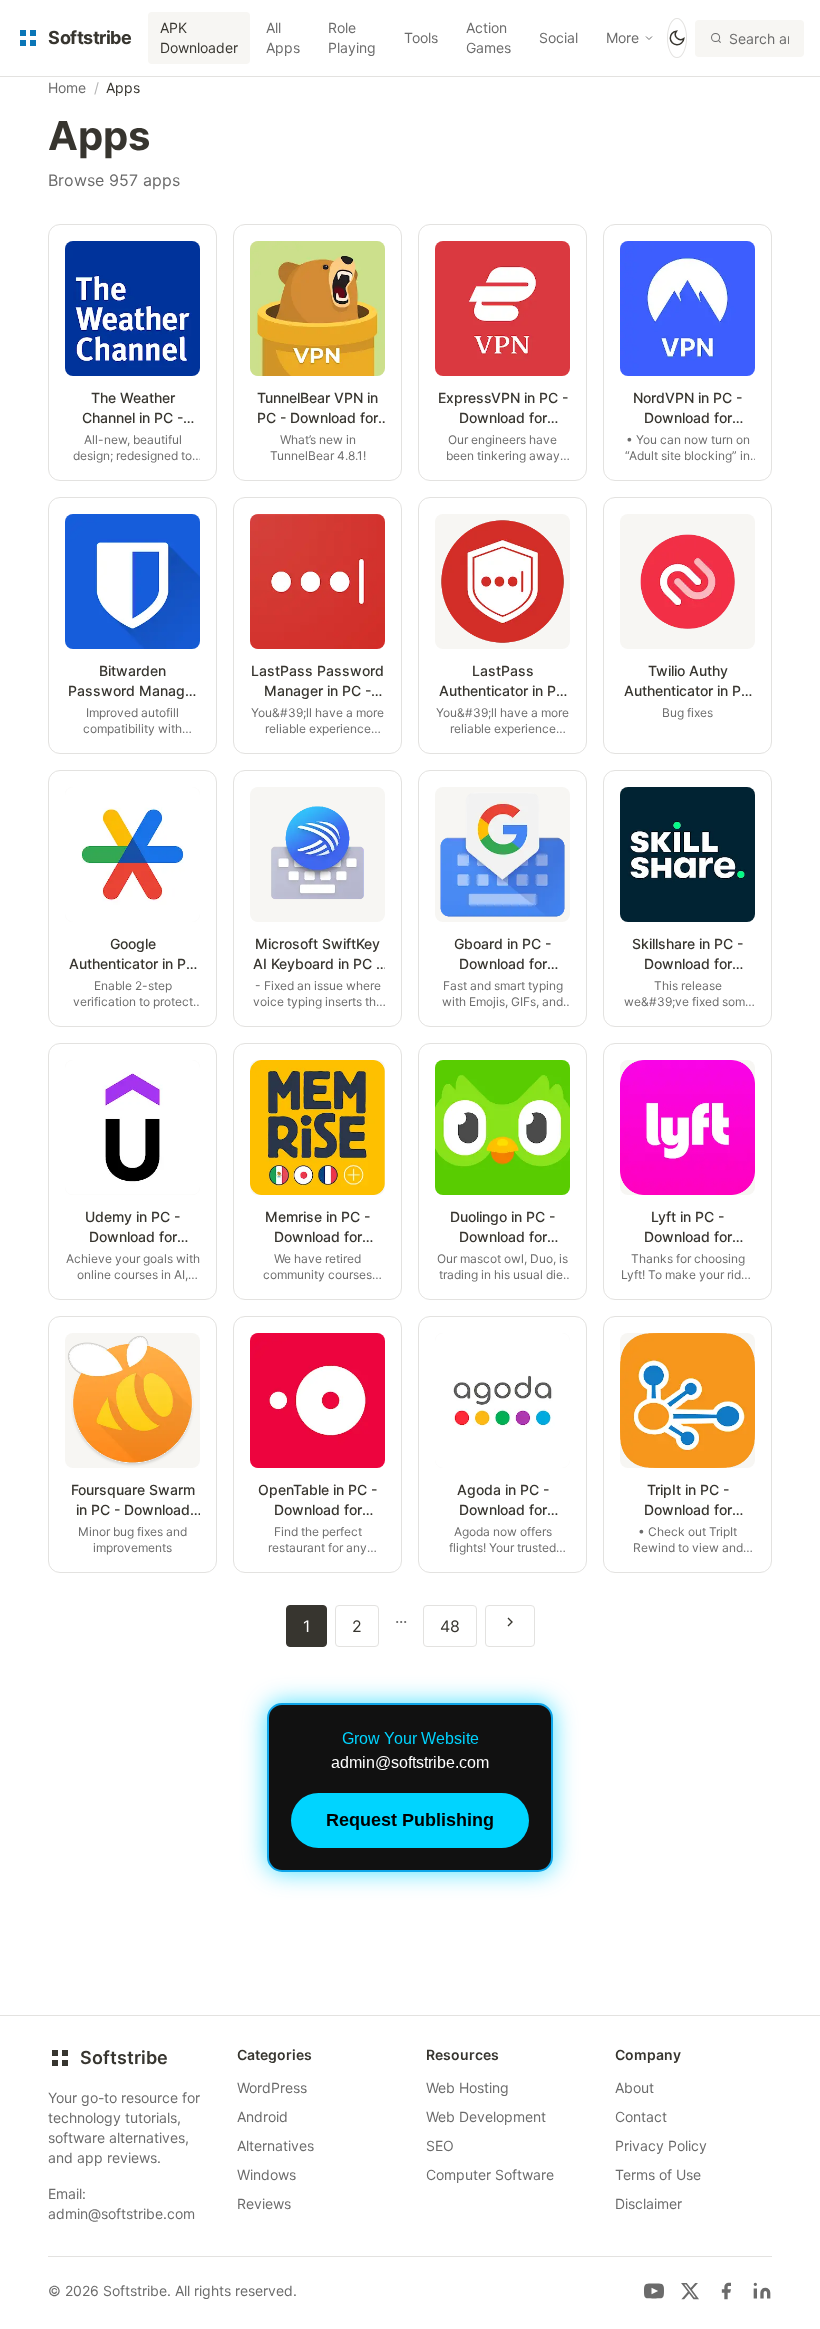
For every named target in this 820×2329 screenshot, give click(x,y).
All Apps (283, 37)
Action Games (488, 37)
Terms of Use (658, 2174)
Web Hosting (467, 2087)
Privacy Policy (661, 2145)
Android (262, 2116)
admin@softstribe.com (121, 2213)
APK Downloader (199, 37)
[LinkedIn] (762, 2291)
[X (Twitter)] (690, 2291)
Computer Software (490, 2174)
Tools (421, 37)
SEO (440, 2145)
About (634, 2087)
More (622, 37)
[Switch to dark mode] (677, 38)
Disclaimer (648, 2203)
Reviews (264, 2203)
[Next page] (510, 1626)
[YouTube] (654, 2291)
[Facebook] (726, 2291)
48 (450, 1626)
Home (67, 87)
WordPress (272, 2087)
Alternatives (275, 2145)
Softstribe (124, 2057)
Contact (641, 2116)
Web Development (486, 2116)
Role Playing (352, 37)
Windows (266, 2174)
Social (558, 37)
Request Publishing (410, 1820)
